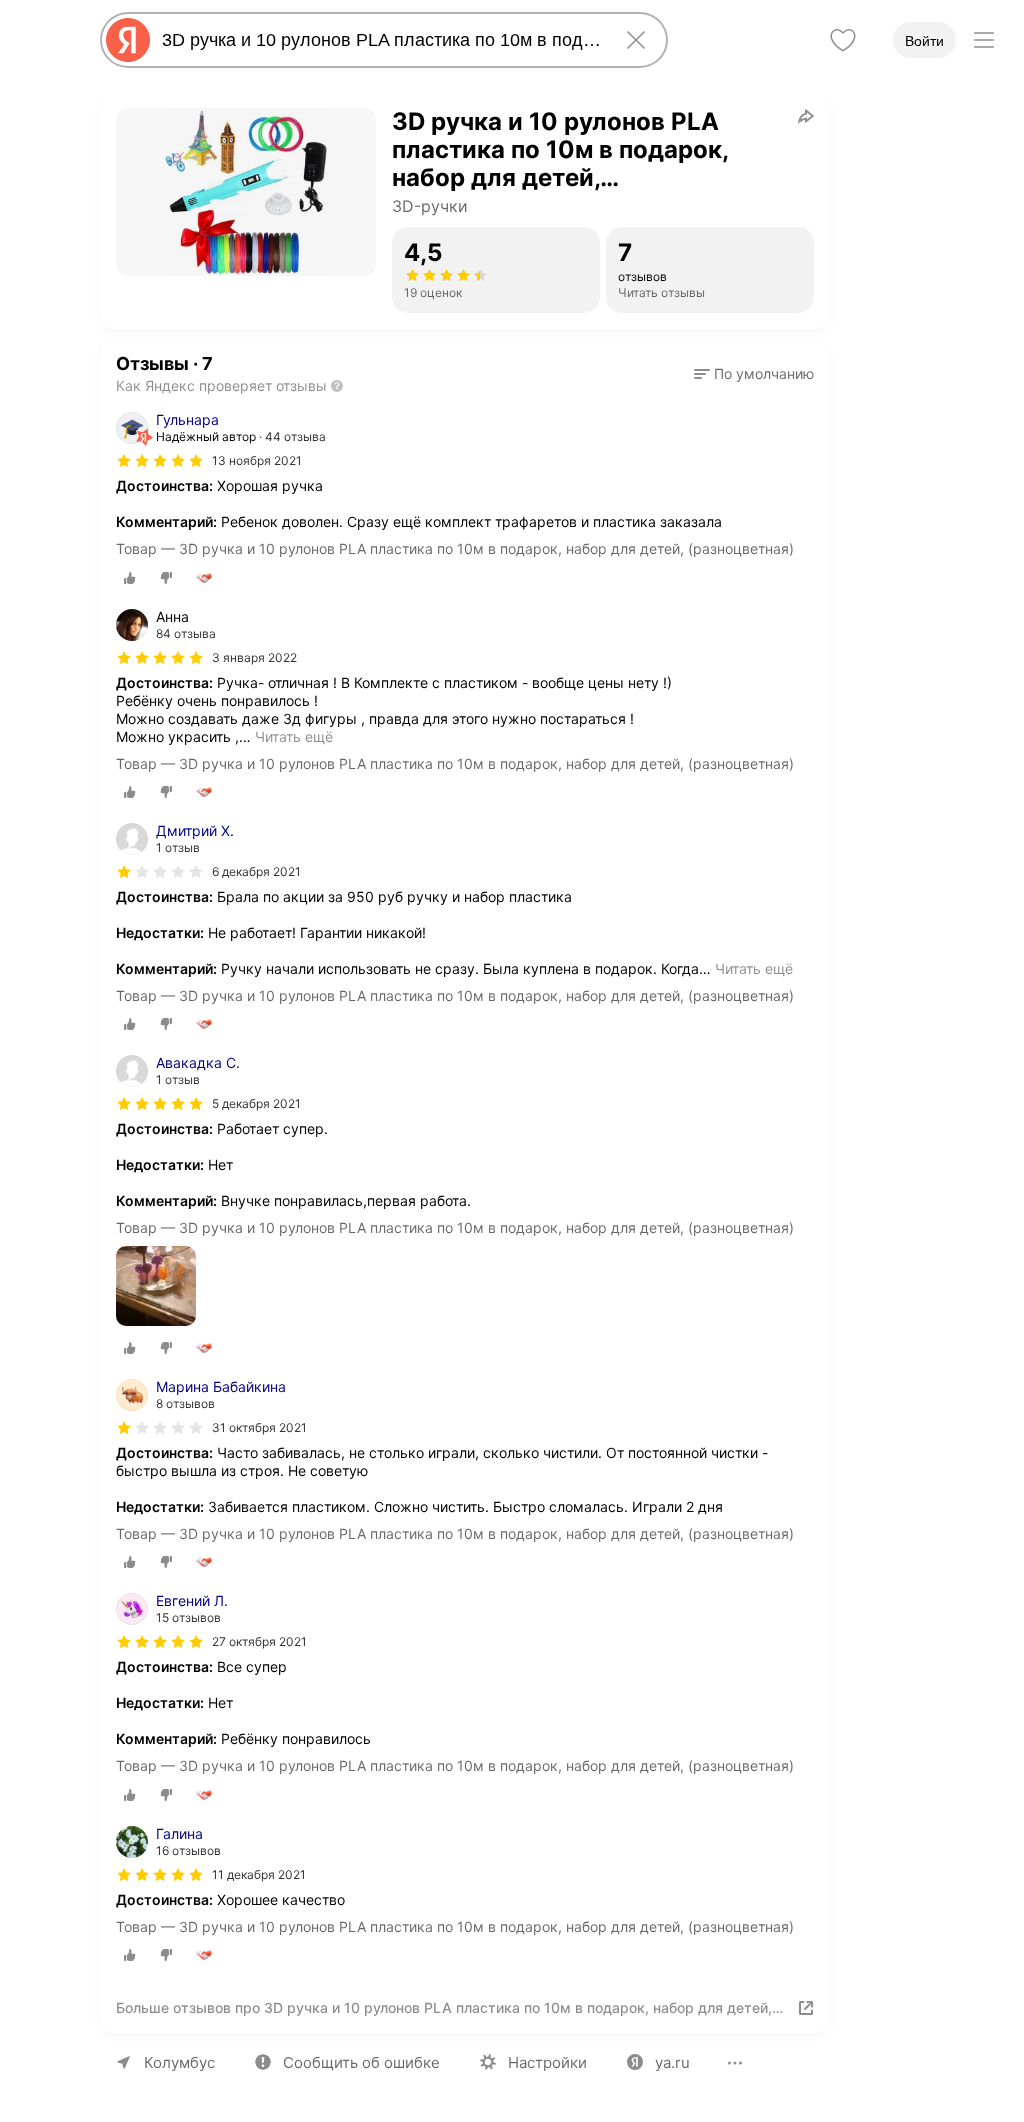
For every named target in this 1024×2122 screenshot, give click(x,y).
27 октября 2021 (259, 1641)
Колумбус (179, 2062)
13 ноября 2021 (257, 460)
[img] (160, 461)
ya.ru (672, 2062)
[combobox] (380, 40)
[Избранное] (843, 40)
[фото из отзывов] (156, 1287)
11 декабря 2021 (259, 1874)
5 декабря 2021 (256, 1103)
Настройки (547, 2062)
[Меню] (984, 40)
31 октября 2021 (259, 1427)
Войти (924, 41)
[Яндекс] (128, 40)
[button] (754, 374)
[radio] (130, 578)
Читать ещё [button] (294, 736)
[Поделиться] (806, 116)
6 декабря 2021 (256, 871)
